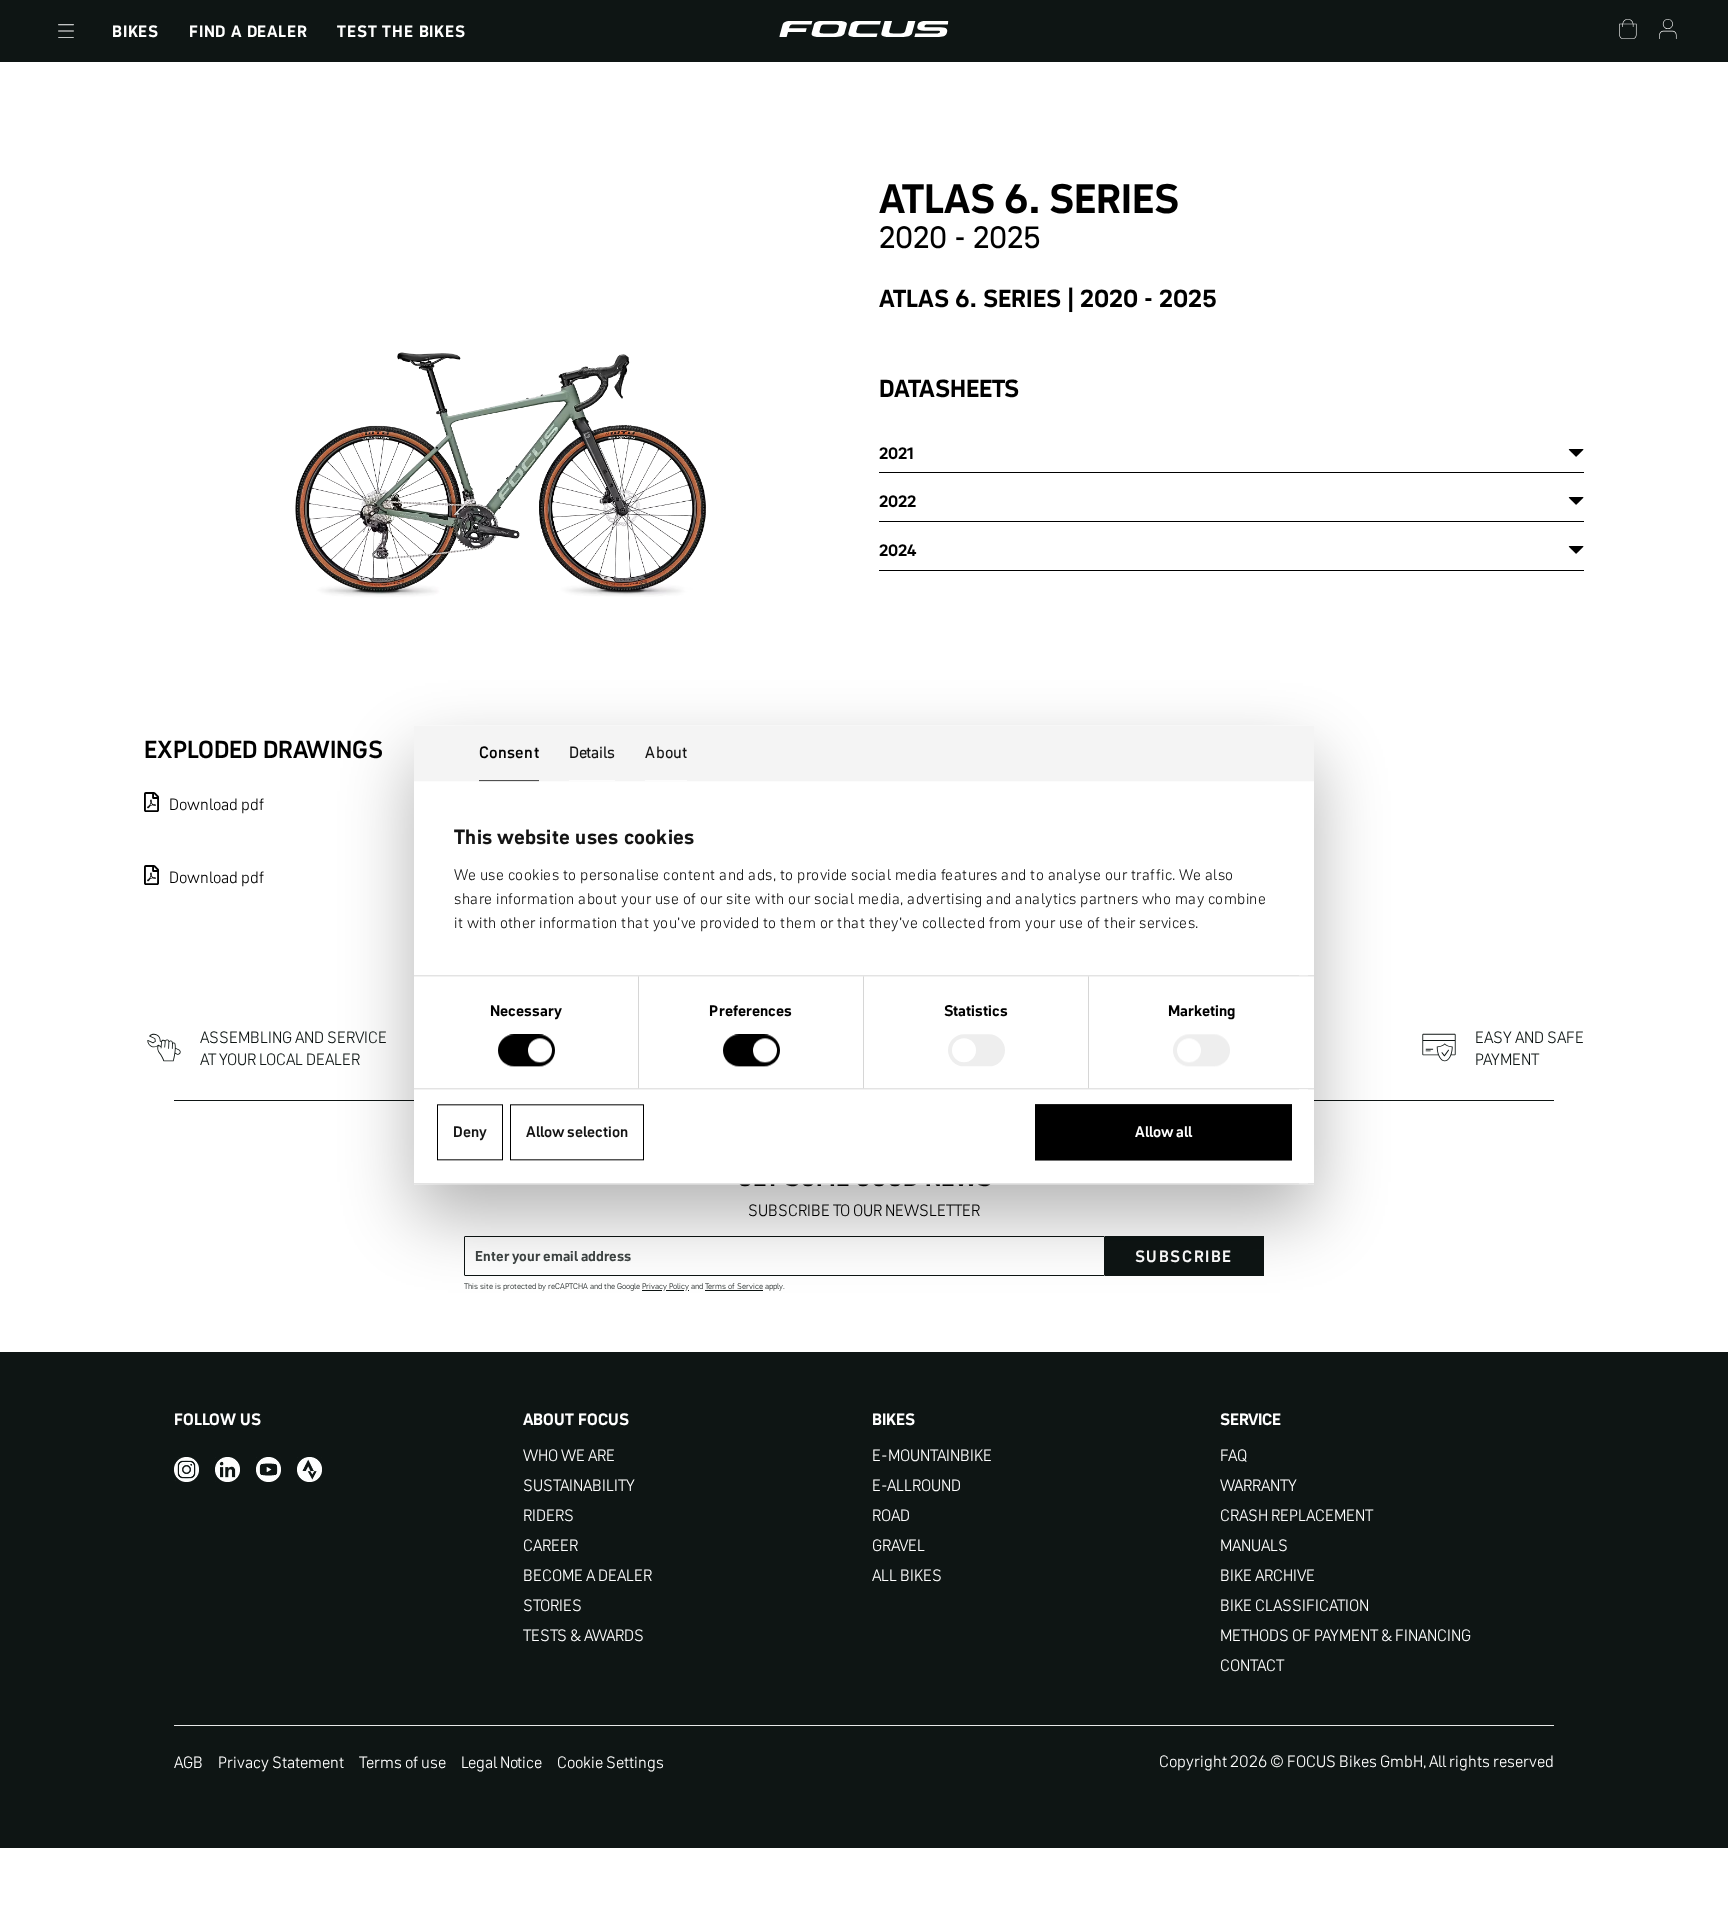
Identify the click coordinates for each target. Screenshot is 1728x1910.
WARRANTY (1258, 1485)
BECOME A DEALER (587, 1575)
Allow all (1163, 1132)
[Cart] (1628, 31)
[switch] (751, 1053)
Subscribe (1184, 1256)
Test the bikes (401, 31)
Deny (470, 1132)
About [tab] (666, 752)
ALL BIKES (907, 1575)
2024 (897, 550)
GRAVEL (898, 1545)
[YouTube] (268, 1469)
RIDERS (548, 1515)
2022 (897, 501)
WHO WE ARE (569, 1455)
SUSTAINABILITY (579, 1485)
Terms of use (402, 1762)
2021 (896, 453)
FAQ (1233, 1455)
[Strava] (309, 1469)
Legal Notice (501, 1762)
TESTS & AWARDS (583, 1635)
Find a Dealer (248, 31)
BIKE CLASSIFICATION (1294, 1605)
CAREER (550, 1545)
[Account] (1668, 31)
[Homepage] (863, 31)
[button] (66, 31)
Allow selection (577, 1132)
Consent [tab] (509, 752)
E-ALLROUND (916, 1485)
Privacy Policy (665, 1286)
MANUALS (1254, 1545)
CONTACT (1252, 1665)
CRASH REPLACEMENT (1296, 1515)
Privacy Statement (281, 1762)
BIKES (135, 31)
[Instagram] (186, 1469)
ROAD (891, 1515)
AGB (188, 1762)
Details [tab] (592, 752)
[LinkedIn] (227, 1469)
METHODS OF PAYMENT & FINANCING (1345, 1635)
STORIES (552, 1605)
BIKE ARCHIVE (1267, 1575)
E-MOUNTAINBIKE (932, 1455)
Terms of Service (734, 1286)
